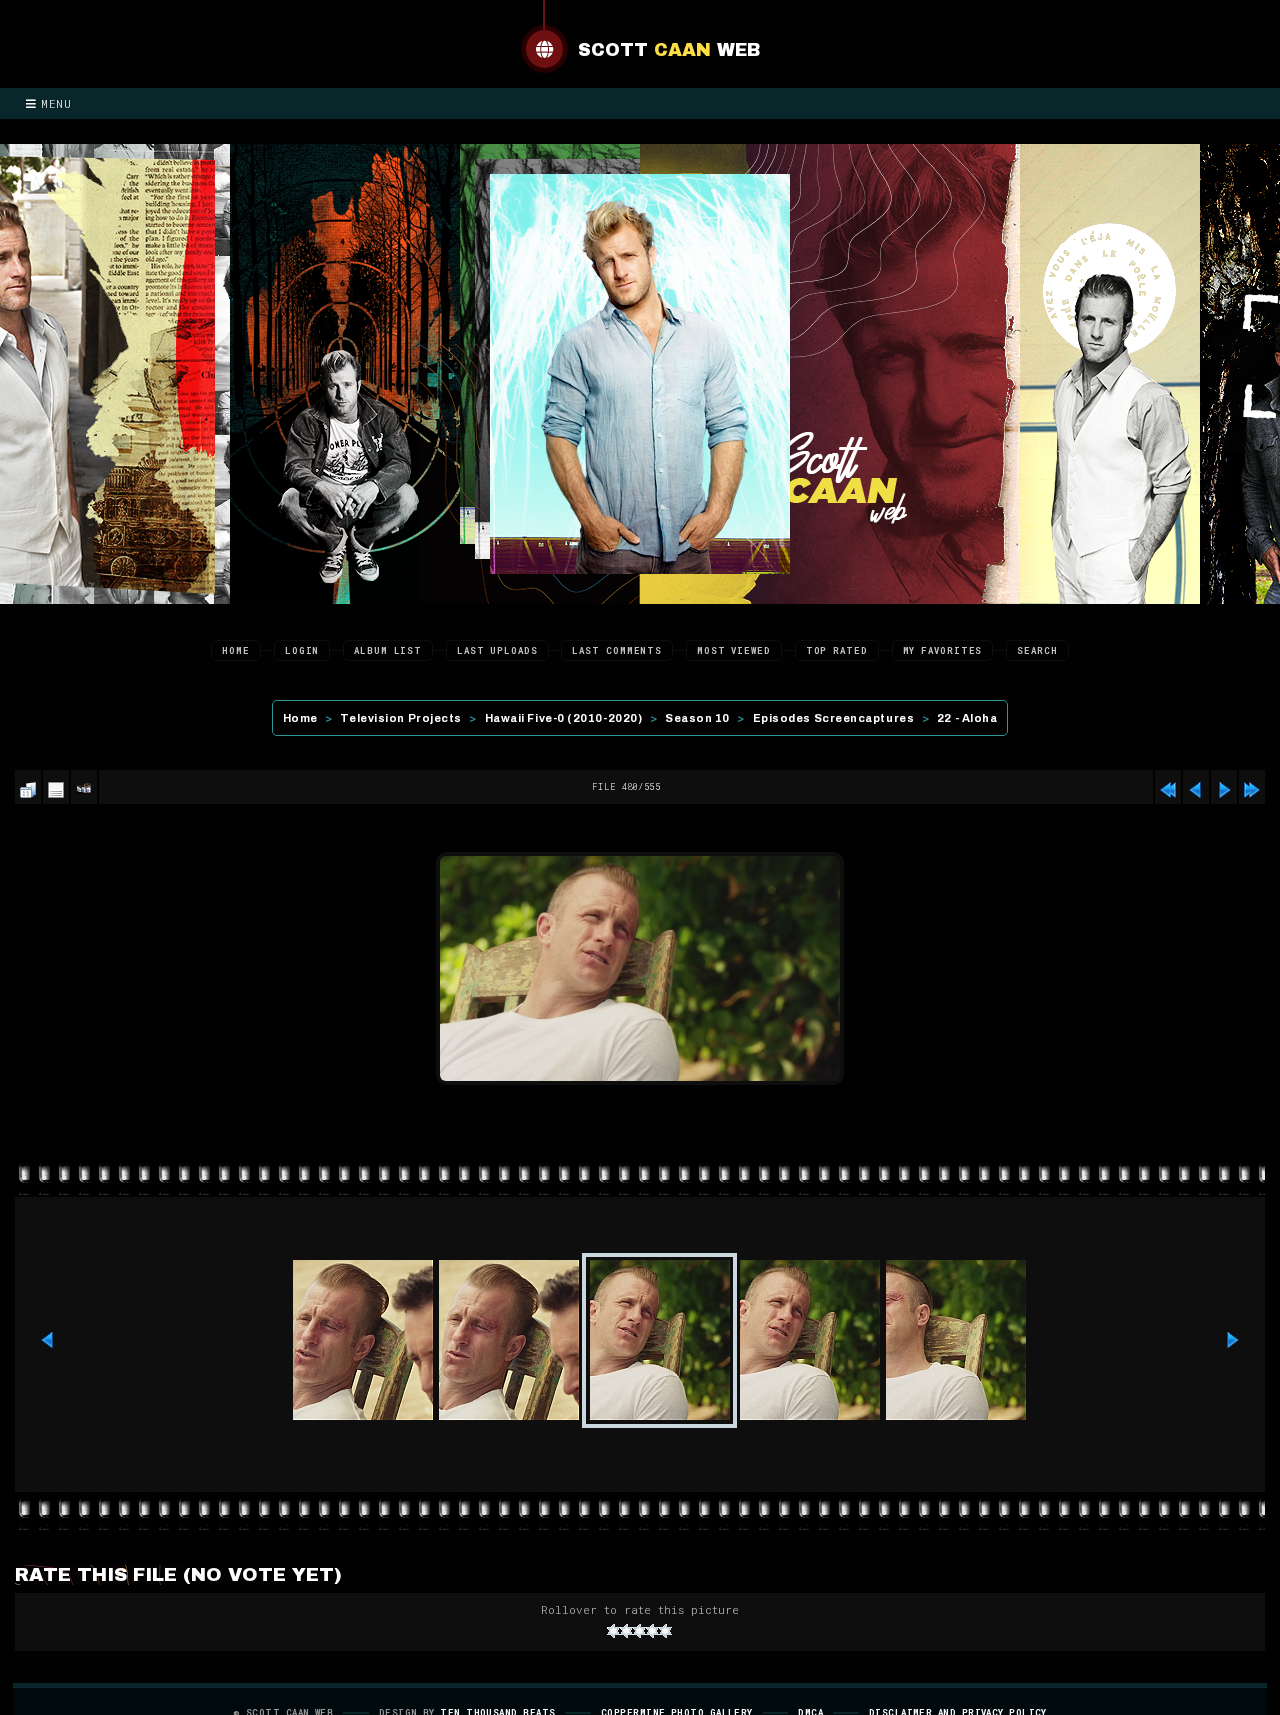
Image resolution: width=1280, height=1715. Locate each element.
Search (1037, 650)
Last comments (617, 650)
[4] (652, 1631)
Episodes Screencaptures (834, 718)
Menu (56, 103)
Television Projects (400, 718)
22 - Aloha (967, 718)
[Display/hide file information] (56, 786)
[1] (613, 1631)
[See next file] (1224, 786)
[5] (665, 1631)
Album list (388, 650)
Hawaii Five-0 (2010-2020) (564, 718)
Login (302, 650)
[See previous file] (1196, 786)
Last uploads (497, 650)
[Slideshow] (84, 786)
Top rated (837, 650)
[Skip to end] (1252, 786)
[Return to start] (1168, 786)
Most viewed (734, 650)
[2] (626, 1631)
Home (236, 650)
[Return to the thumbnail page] (28, 786)
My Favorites (943, 650)
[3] (639, 1631)
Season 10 (697, 718)
